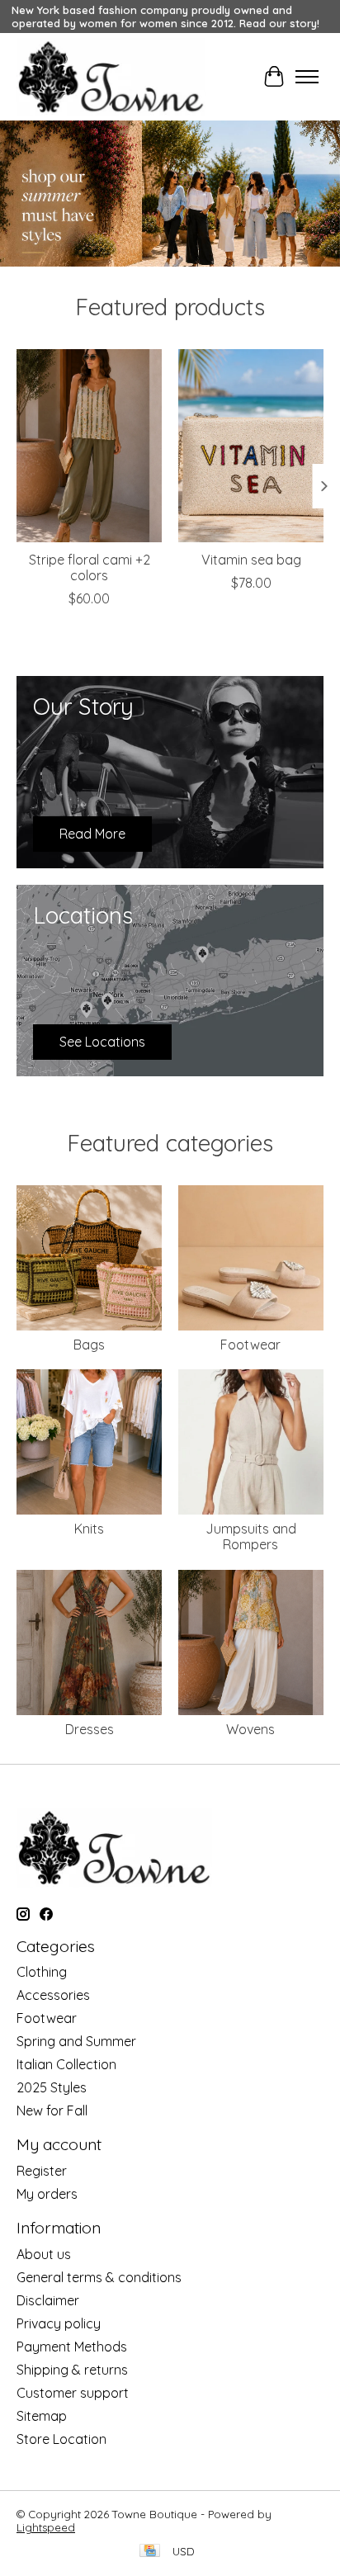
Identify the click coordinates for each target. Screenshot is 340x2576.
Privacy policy (59, 2323)
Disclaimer (48, 2300)
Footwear (250, 1345)
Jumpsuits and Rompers (251, 1536)
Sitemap (42, 2416)
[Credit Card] (150, 2552)
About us (44, 2254)
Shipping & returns (72, 2370)
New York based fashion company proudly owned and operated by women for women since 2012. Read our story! (165, 17)
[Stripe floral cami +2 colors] (89, 446)
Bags (89, 1345)
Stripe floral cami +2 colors (90, 567)
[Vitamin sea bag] (251, 446)
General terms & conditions (99, 2277)
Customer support (73, 2393)
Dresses (90, 1729)
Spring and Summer (76, 2041)
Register (42, 2171)
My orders (47, 2194)
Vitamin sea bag (251, 560)
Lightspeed (46, 2527)
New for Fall (52, 2110)
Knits (89, 1529)
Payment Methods (72, 2347)
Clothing (42, 1972)
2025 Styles (52, 2087)
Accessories (53, 1995)
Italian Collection (66, 2064)
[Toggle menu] (307, 77)
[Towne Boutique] (111, 77)
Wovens (250, 1729)
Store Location (61, 2439)
